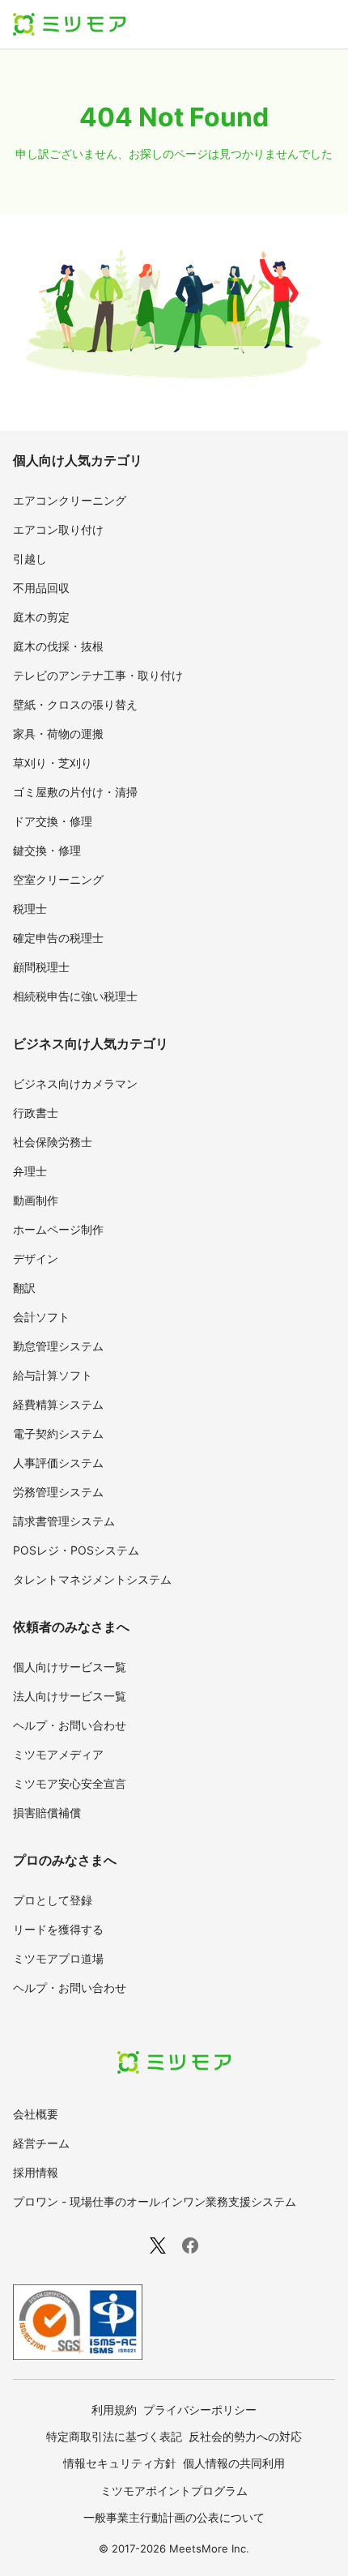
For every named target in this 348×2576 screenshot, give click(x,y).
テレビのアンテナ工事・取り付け (98, 675)
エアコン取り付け (58, 529)
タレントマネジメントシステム (92, 1579)
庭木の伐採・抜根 (58, 646)
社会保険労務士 (53, 1142)
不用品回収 (41, 588)
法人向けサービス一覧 (70, 1696)
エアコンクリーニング (70, 500)
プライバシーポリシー (200, 2410)
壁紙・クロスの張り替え (75, 704)
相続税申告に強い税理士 (75, 996)
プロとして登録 (53, 1900)
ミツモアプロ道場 (58, 1958)
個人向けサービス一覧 (70, 1667)
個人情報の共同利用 (234, 2463)
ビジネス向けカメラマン (75, 1083)
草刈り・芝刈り (53, 763)
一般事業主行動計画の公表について (174, 2517)
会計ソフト (41, 1317)
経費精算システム (58, 1404)
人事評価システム (58, 1463)
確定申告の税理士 (58, 938)
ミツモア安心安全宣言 (70, 1783)
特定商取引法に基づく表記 (114, 2436)
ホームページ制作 (58, 1229)
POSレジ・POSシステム (76, 1550)
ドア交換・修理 (53, 821)
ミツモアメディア (58, 1754)
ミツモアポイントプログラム (174, 2491)
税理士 (30, 908)
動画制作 (36, 1200)
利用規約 (114, 2410)
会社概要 (36, 2114)
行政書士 (36, 1113)
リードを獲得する (58, 1929)
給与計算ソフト (53, 1375)
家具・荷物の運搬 (58, 734)
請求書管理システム (64, 1521)
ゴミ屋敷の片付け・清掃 (75, 792)
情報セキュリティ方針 (120, 2463)
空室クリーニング (58, 879)
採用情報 (36, 2172)
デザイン (36, 1258)
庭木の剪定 (41, 617)
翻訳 (24, 1288)
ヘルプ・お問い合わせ (70, 1725)
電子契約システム (58, 1433)
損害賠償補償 (47, 1813)
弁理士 (30, 1171)
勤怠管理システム (58, 1346)
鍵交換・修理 (47, 850)
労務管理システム (58, 1492)
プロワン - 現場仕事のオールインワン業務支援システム (155, 2201)
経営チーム (41, 2143)
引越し (30, 559)
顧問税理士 (41, 967)
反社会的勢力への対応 (245, 2436)
